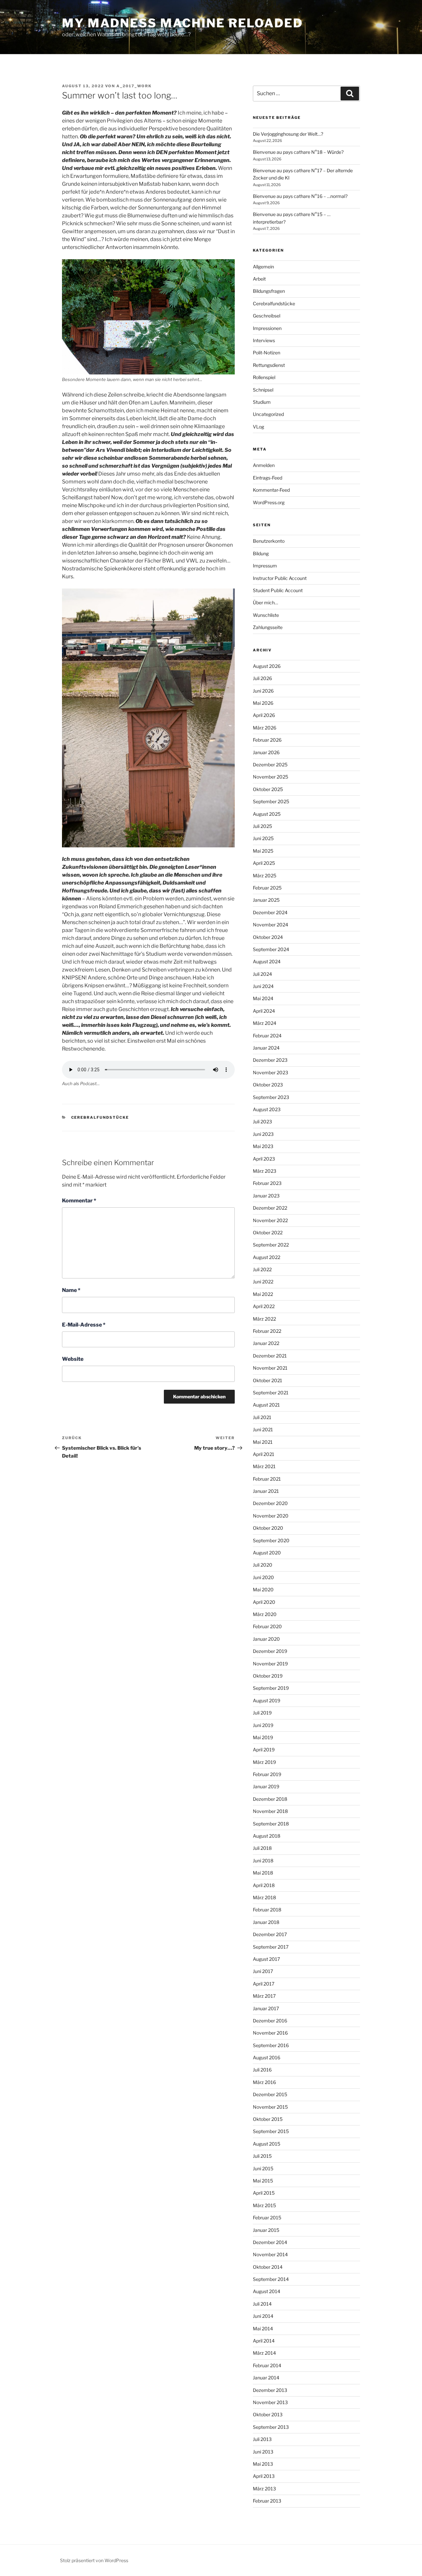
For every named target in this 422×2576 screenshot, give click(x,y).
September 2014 (271, 2279)
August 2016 (267, 2057)
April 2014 (264, 2341)
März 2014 (264, 2353)
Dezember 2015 (270, 2094)
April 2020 (264, 1602)
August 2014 (267, 2291)
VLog (258, 427)
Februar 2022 (267, 1331)
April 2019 (264, 1750)
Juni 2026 (263, 691)
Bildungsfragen (269, 291)
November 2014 (270, 2254)
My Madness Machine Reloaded (182, 23)
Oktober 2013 (268, 2414)
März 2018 (264, 1897)
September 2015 (271, 2131)
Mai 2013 (263, 2464)
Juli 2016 (262, 2070)
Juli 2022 (262, 1269)
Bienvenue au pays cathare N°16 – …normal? (300, 196)
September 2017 (271, 1947)
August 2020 (267, 1553)
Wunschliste (266, 615)
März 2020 (265, 1614)
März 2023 (265, 1171)
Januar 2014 (266, 2378)
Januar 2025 (266, 900)
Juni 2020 (263, 1577)
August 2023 (267, 1109)
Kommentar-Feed (271, 490)
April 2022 (264, 1306)
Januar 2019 (266, 1786)
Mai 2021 (263, 1442)
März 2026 (265, 728)
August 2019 (267, 1700)
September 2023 (271, 1097)
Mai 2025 (263, 851)
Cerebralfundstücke (100, 1117)
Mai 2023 (263, 1146)
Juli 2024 (262, 974)
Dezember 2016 (270, 2021)
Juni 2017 (263, 1971)
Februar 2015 (267, 2218)
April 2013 (264, 2476)
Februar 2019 (267, 1774)
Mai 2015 (263, 2181)
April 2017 (264, 1984)
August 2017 (266, 1959)
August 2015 (267, 2144)
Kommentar (79, 1201)
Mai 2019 (263, 1737)
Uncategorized (268, 414)
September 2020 (271, 1540)
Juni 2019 (263, 1725)
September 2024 (271, 949)
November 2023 (271, 1072)
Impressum (265, 566)
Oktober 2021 (268, 1380)
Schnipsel (263, 390)
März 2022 (264, 1319)
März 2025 (265, 876)
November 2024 (271, 925)
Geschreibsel (267, 316)
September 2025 (271, 801)
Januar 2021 (266, 1491)
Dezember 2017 (270, 1934)
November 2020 (271, 1516)
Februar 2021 (267, 1479)
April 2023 (264, 1159)
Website (73, 1359)
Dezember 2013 (270, 2390)
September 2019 (271, 1688)
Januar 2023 (266, 1196)
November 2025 (271, 777)
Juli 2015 (262, 2156)
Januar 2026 (266, 752)
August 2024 (267, 961)
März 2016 (264, 2082)
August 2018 (267, 1836)
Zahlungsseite (268, 627)
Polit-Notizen (267, 353)
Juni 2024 (263, 986)
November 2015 (270, 2107)
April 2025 (264, 863)
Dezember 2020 (270, 1503)
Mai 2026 (263, 703)
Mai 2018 (263, 1873)
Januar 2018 (266, 1922)
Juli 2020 (263, 1565)
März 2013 (264, 2489)
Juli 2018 (262, 1848)
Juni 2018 (263, 1861)
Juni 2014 (263, 2316)
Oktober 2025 (268, 789)
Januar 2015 (266, 2230)
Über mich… (265, 603)
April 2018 (264, 1885)
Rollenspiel (264, 377)
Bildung (261, 553)
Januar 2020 (266, 1639)
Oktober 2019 (268, 1676)
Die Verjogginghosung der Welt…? (288, 134)
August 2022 (267, 1257)
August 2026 (267, 666)
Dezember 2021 (270, 1356)
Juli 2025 (262, 826)
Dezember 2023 (270, 1060)
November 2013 (270, 2402)
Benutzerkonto (269, 541)
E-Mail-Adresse (84, 1325)
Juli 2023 (262, 1122)
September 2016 (271, 2045)
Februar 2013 (267, 2501)
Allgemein (263, 267)
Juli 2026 (262, 678)
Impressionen (267, 328)
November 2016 (270, 2033)
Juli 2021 (262, 1417)
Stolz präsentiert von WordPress (94, 2560)
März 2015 (264, 2205)
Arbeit (259, 279)
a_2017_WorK (134, 86)
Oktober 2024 (268, 937)
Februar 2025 (267, 888)
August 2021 (266, 1405)
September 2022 (271, 1245)
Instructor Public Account (280, 578)
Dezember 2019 (270, 1651)
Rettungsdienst (269, 365)
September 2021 (271, 1393)
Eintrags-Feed (268, 478)
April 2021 (264, 1454)
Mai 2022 (263, 1294)
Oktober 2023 (268, 1085)
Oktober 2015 (268, 2119)
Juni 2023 (263, 1134)
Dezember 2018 (270, 1799)
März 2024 (265, 1023)
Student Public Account (278, 590)
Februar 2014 (267, 2365)
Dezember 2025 (270, 765)
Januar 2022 (266, 1343)
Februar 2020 (267, 1626)
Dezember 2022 (270, 1208)
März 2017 (264, 1996)
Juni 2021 (263, 1429)
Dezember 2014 (270, 2242)
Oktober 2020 (268, 1528)
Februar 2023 (267, 1183)
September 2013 (271, 2427)
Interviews (264, 340)
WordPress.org (269, 502)
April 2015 (264, 2193)
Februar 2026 (267, 740)
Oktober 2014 (268, 2267)
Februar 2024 (267, 1036)
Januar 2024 (266, 1048)
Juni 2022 (263, 1282)
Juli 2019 (262, 1713)
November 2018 (270, 1811)
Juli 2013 (262, 2439)
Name (71, 1290)
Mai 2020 (263, 1589)
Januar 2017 (266, 2008)
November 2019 (270, 1664)
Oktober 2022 (268, 1233)
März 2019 (264, 1762)
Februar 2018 (267, 1910)
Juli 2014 (262, 2304)
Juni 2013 (263, 2452)
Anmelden (264, 465)
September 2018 (271, 1824)
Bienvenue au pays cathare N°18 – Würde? (298, 152)
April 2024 (264, 1011)
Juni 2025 (263, 838)
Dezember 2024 (270, 912)
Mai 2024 (263, 998)
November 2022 (270, 1220)
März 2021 (264, 1466)
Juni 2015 (263, 2168)
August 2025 (267, 814)
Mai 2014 (263, 2329)
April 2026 (264, 715)
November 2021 (270, 1368)
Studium (262, 402)
